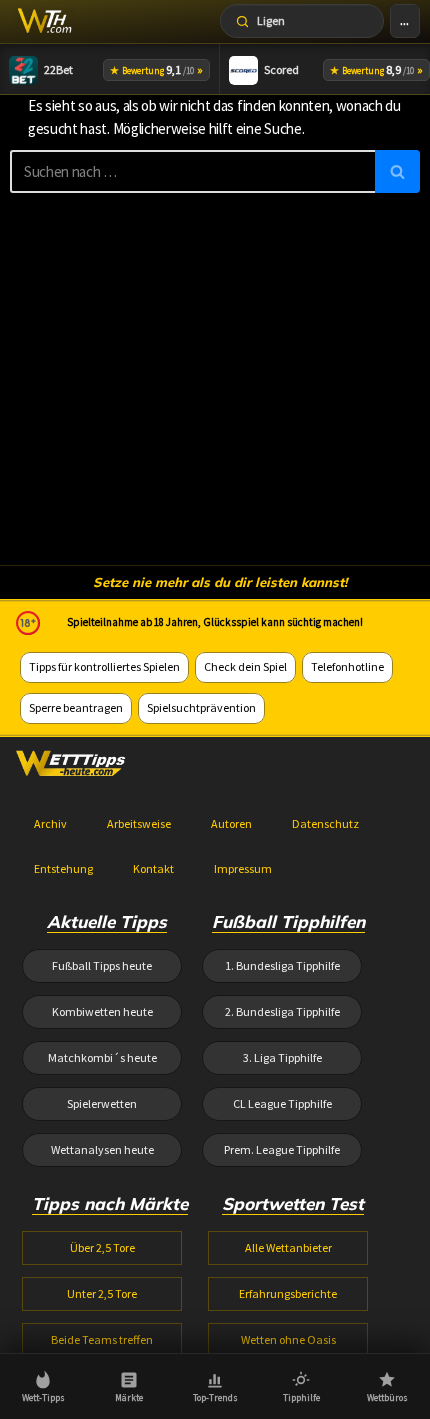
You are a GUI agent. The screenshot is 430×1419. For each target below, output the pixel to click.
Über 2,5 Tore (102, 1247)
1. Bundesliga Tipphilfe (282, 965)
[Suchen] (397, 171)
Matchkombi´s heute (102, 1057)
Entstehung (63, 868)
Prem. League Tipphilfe (282, 1149)
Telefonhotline (347, 666)
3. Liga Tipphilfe (282, 1057)
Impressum (243, 868)
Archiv (50, 823)
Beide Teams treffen (102, 1339)
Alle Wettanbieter (288, 1247)
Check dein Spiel (245, 666)
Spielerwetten (102, 1103)
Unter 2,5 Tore (102, 1293)
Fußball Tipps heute (102, 965)
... (404, 20)
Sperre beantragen (76, 707)
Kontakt (153, 868)
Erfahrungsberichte (288, 1293)
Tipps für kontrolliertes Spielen (104, 666)
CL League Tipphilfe (282, 1103)
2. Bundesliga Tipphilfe (282, 1011)
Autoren (231, 823)
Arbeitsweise (139, 823)
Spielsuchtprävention (201, 707)
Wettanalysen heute (102, 1149)
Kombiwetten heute (102, 1011)
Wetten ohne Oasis (288, 1339)
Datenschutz (325, 823)
